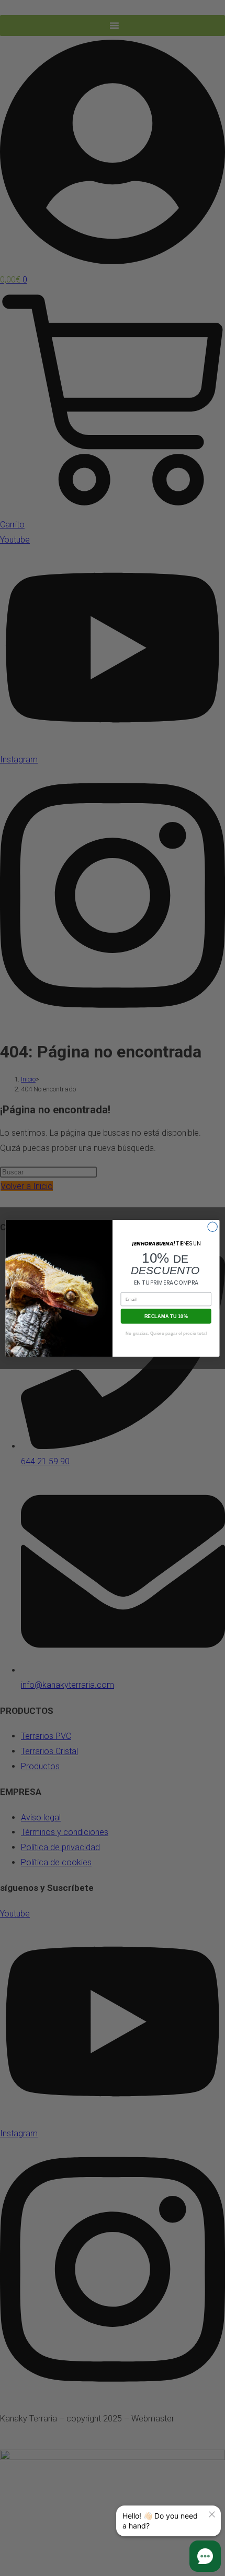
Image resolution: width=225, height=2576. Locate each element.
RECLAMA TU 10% (166, 1315)
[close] (212, 2514)
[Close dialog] (212, 1227)
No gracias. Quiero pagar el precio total (166, 1333)
